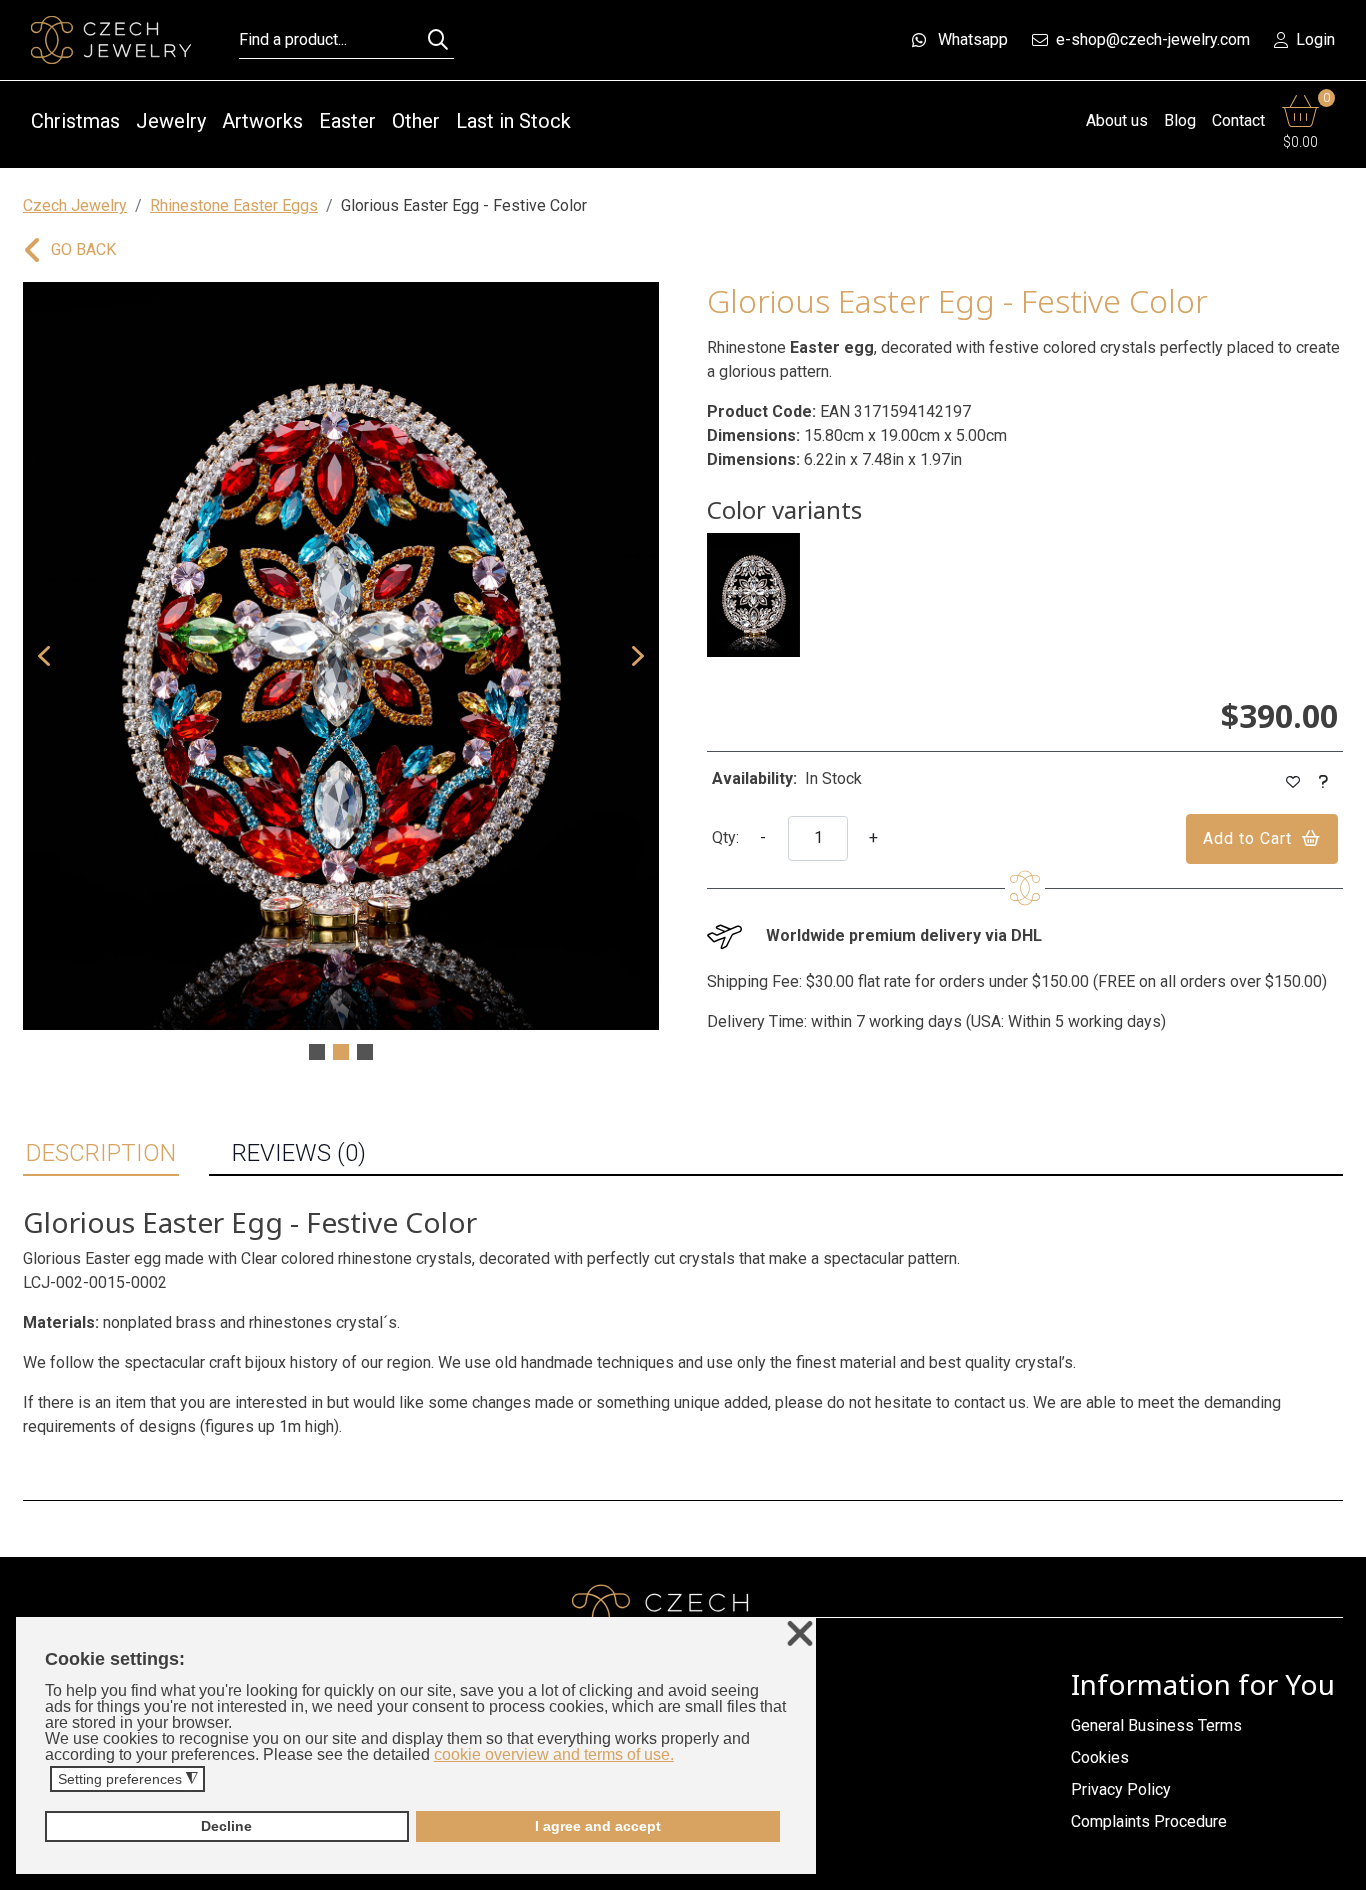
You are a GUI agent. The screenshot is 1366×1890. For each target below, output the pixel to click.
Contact (1238, 120)
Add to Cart (1247, 838)
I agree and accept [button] (598, 1826)
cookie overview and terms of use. (554, 1754)
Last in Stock (513, 121)
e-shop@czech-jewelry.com (1153, 39)
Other (416, 121)
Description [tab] (101, 1153)
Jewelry (171, 121)
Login (1315, 39)
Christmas (75, 121)
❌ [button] (800, 1634)
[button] (44, 656)
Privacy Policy (1121, 1789)
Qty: (725, 837)
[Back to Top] (1341, 1869)
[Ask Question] (1324, 782)
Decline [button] (226, 1826)
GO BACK (83, 249)
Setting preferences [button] (128, 1779)
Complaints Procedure (1149, 1821)
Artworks (262, 121)
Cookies (1100, 1757)
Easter (347, 121)
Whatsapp (973, 39)
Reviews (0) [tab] (299, 1153)
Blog (1180, 120)
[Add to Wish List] (1293, 782)
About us (1117, 120)
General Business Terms (1156, 1725)
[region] (341, 673)
